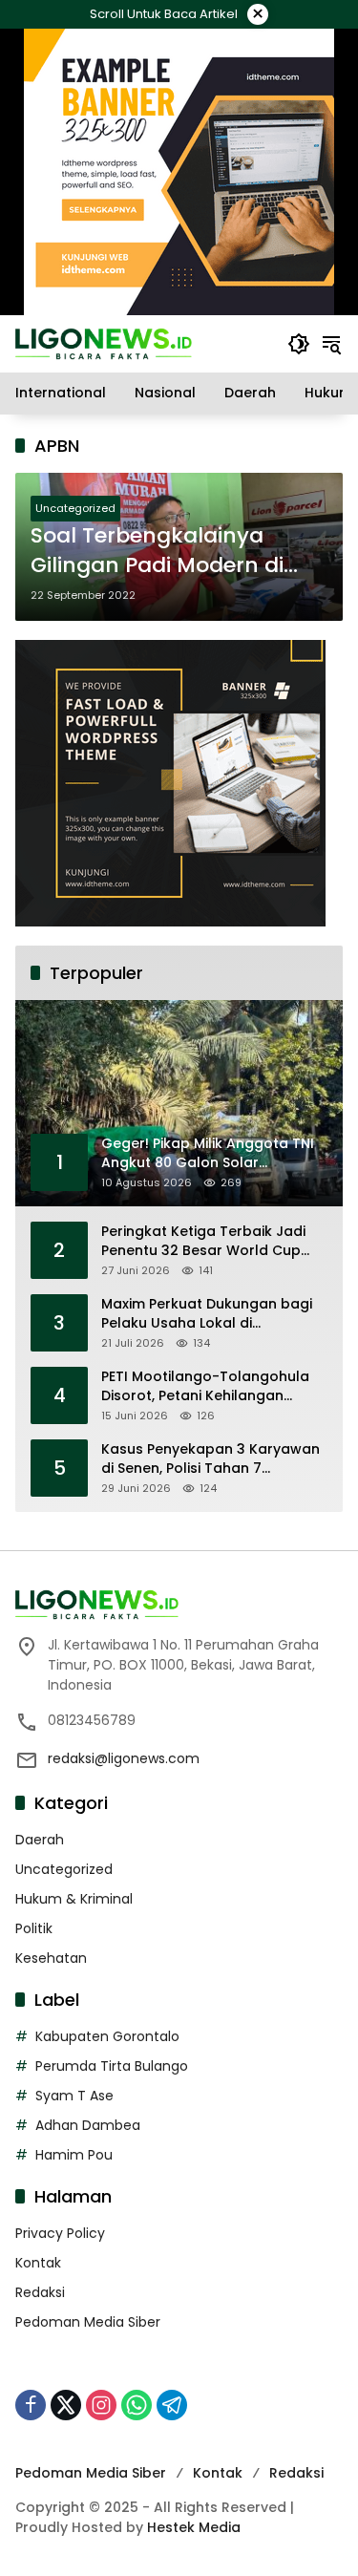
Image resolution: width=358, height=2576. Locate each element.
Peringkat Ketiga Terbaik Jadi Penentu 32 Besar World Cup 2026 (203, 1241)
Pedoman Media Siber (88, 2322)
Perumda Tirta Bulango (112, 2066)
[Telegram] (172, 2405)
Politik (34, 1928)
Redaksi (40, 2292)
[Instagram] (101, 2405)
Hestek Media (194, 2527)
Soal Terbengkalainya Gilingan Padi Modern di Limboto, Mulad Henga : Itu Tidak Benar (173, 551)
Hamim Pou (74, 2155)
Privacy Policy (60, 2233)
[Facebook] (31, 2405)
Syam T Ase (74, 2096)
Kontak (38, 2263)
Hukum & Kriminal (74, 1899)
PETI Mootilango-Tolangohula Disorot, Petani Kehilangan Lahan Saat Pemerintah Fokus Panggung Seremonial (205, 1386)
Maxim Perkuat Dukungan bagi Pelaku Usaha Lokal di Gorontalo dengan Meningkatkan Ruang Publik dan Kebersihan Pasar (212, 1314)
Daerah (40, 1840)
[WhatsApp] (137, 2405)
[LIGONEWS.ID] (104, 343)
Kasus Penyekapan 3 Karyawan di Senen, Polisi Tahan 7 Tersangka (211, 1459)
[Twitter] (66, 2405)
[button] (299, 344)
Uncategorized (75, 508)
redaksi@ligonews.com (124, 1758)
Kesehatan (51, 1958)
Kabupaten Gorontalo (107, 2036)
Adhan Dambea (88, 2125)
